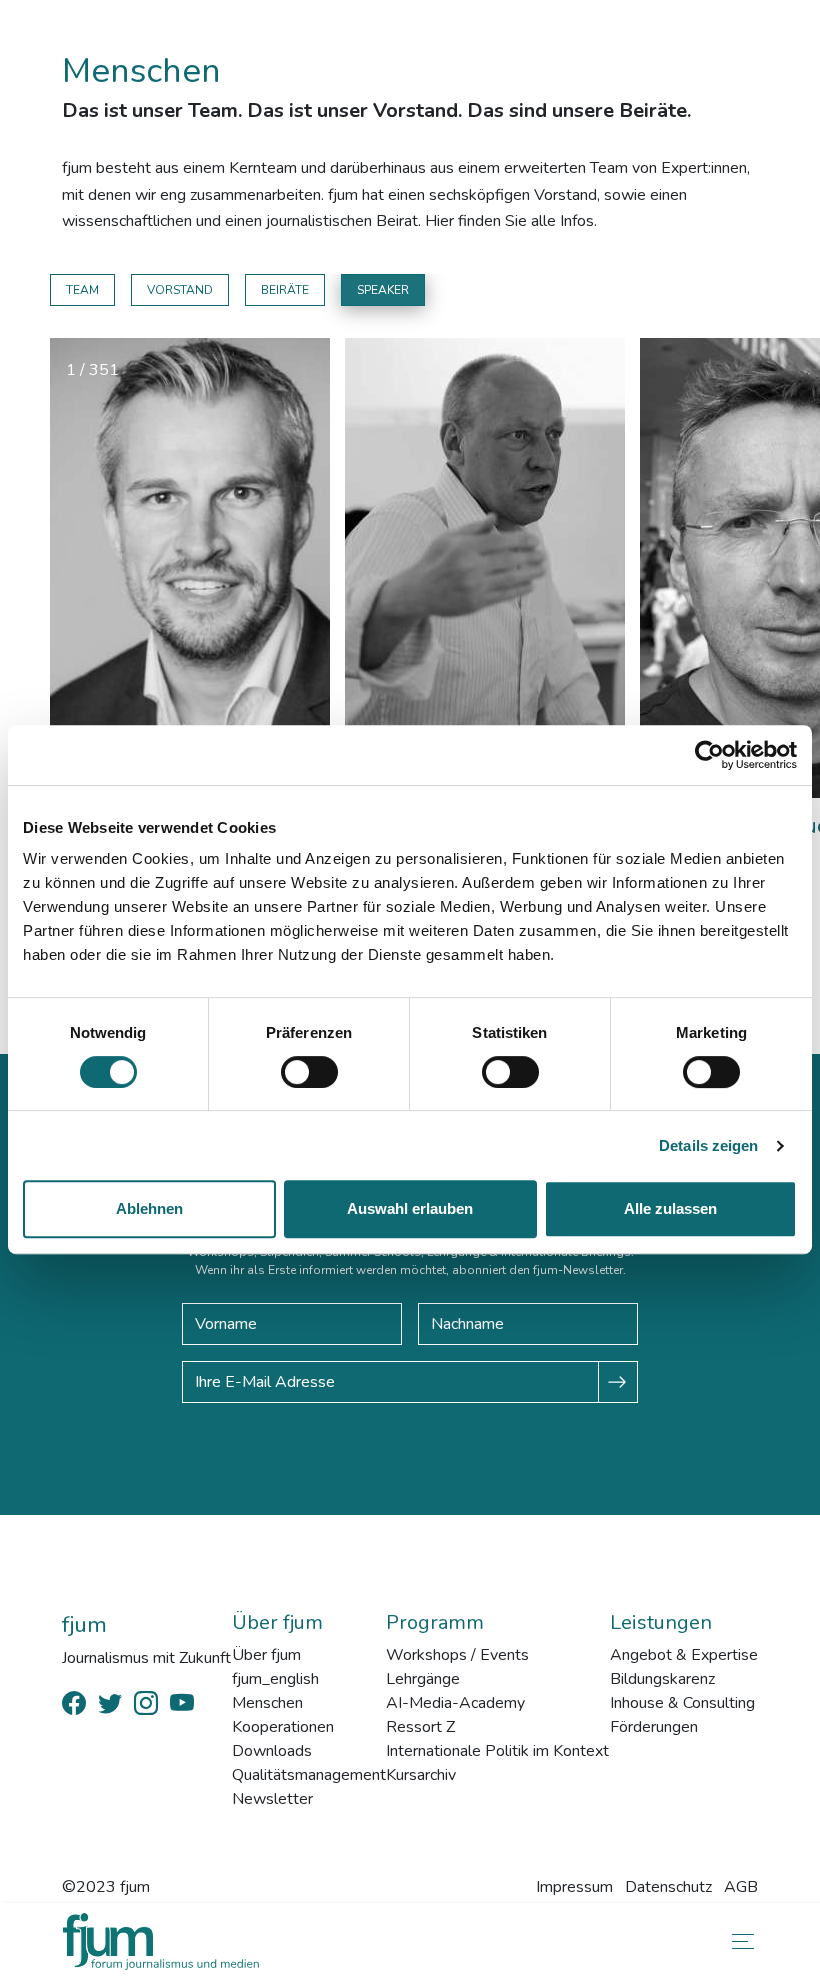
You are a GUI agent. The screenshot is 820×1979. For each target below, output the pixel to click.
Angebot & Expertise (684, 1655)
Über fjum (266, 1655)
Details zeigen (708, 1145)
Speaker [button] (383, 290)
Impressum (574, 1887)
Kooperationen (283, 1727)
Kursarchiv (421, 1775)
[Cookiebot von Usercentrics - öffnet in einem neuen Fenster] (709, 755)
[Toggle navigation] (739, 1941)
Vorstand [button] (180, 290)
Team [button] (82, 290)
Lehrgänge (423, 1679)
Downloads (272, 1751)
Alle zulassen (670, 1208)
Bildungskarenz (662, 1679)
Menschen (267, 1703)
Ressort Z (420, 1727)
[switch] (309, 1072)
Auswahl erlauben (410, 1208)
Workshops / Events (457, 1655)
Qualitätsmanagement (309, 1775)
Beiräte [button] (285, 290)
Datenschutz (668, 1887)
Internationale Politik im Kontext (497, 1751)
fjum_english (275, 1679)
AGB (741, 1887)
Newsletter (272, 1799)
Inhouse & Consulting (682, 1703)
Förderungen (654, 1727)
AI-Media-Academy (455, 1703)
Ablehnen (149, 1208)
